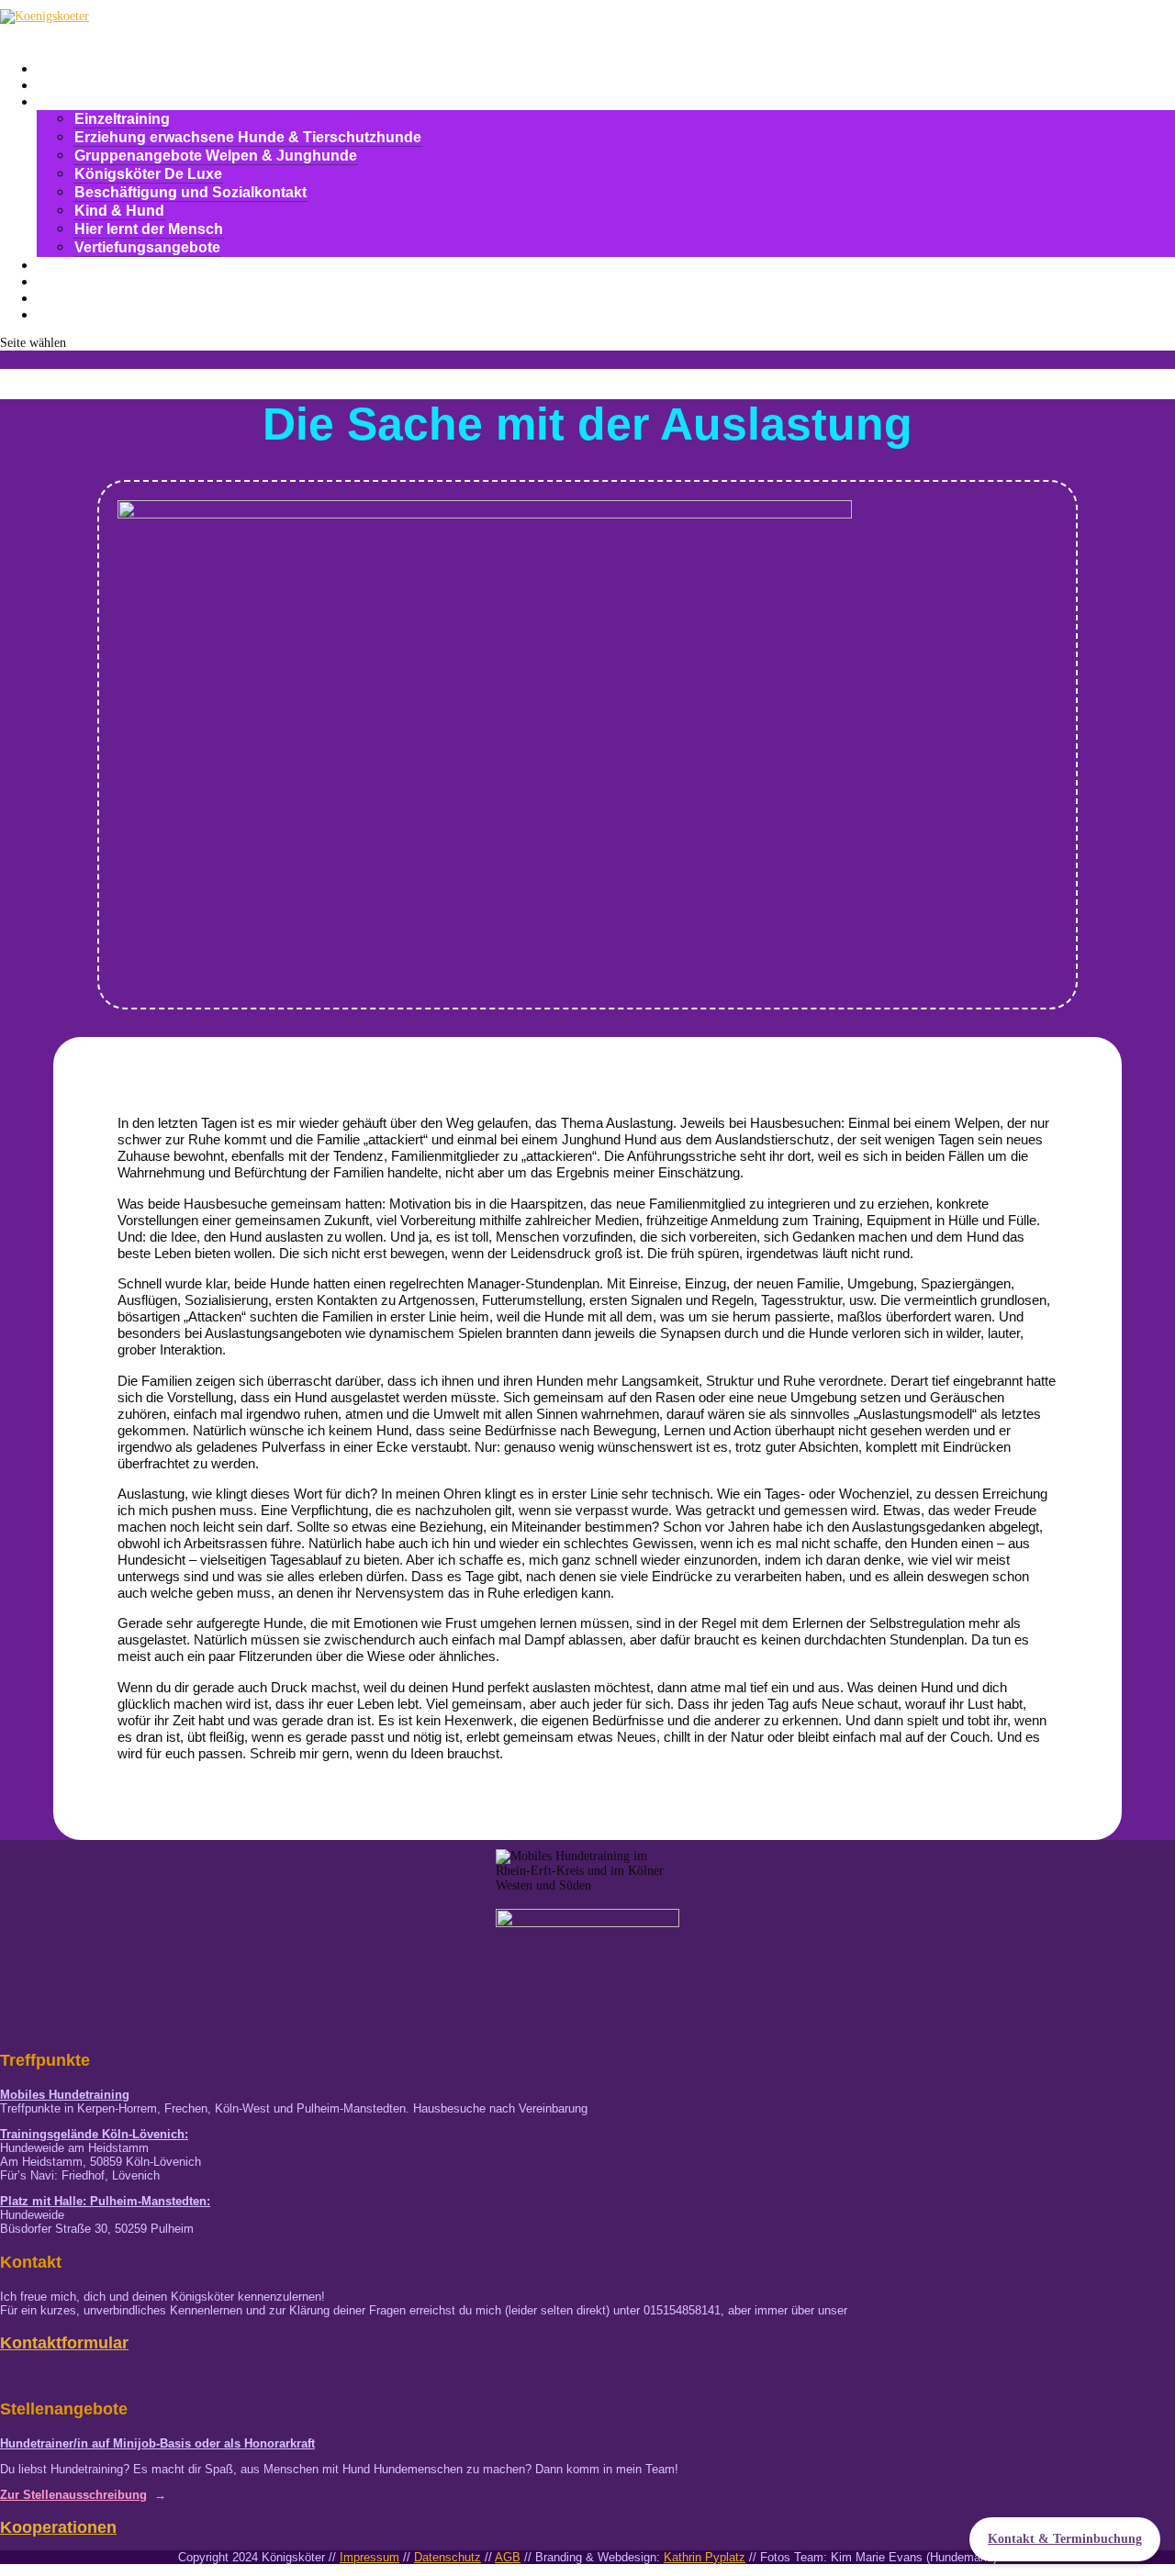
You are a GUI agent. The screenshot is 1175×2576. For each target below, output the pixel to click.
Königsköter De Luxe (148, 174)
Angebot (76, 101)
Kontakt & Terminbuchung (1065, 2539)
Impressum (369, 2557)
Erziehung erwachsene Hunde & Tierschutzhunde (248, 137)
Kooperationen (58, 2527)
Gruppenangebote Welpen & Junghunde (216, 156)
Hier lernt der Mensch (149, 229)
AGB (508, 2557)
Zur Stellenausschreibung (73, 2495)
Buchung (78, 314)
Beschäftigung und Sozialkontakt (190, 192)
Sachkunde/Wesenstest (129, 265)
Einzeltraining (122, 119)
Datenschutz (448, 2557)
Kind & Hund (119, 211)
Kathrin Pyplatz (705, 2557)
